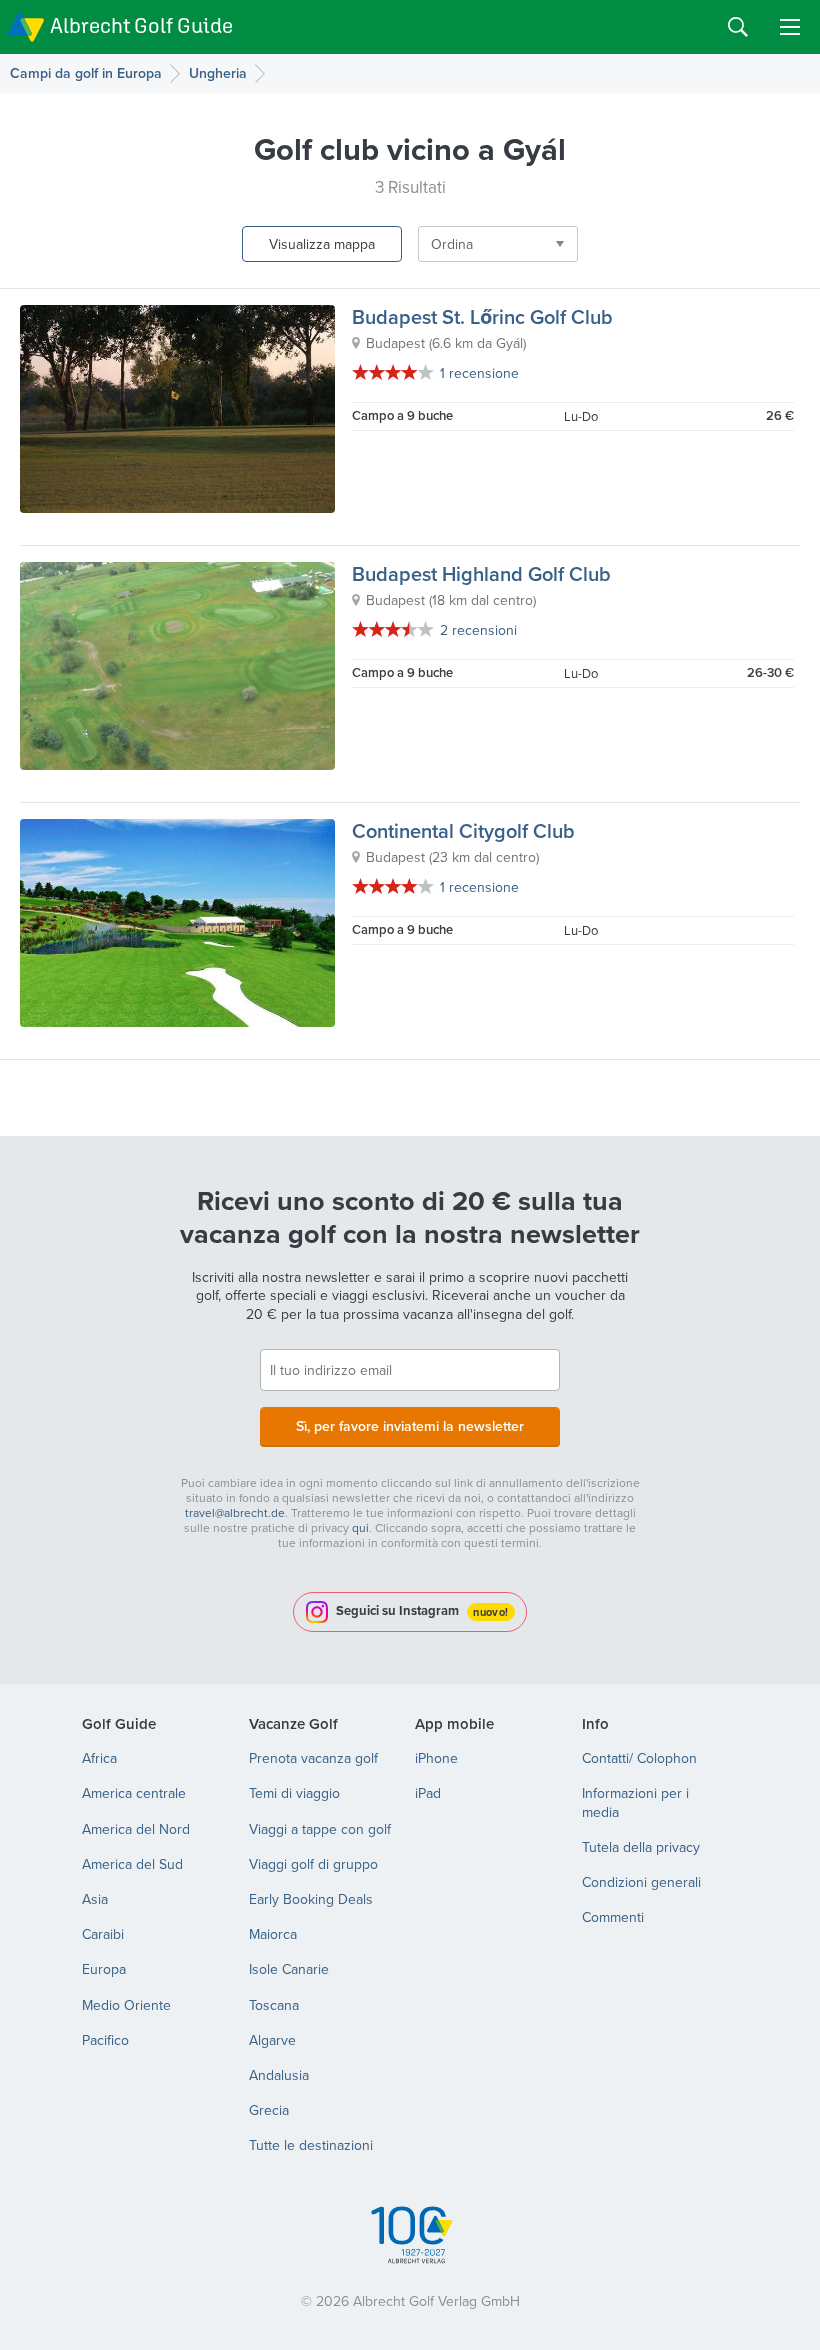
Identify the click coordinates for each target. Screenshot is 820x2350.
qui (360, 1527)
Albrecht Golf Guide (141, 25)
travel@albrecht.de (235, 1512)
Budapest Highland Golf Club (481, 573)
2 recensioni (478, 630)
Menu (790, 27)
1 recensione (479, 373)
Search (738, 27)
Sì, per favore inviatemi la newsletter (410, 1426)
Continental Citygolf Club (463, 830)
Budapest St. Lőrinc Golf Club (482, 316)
